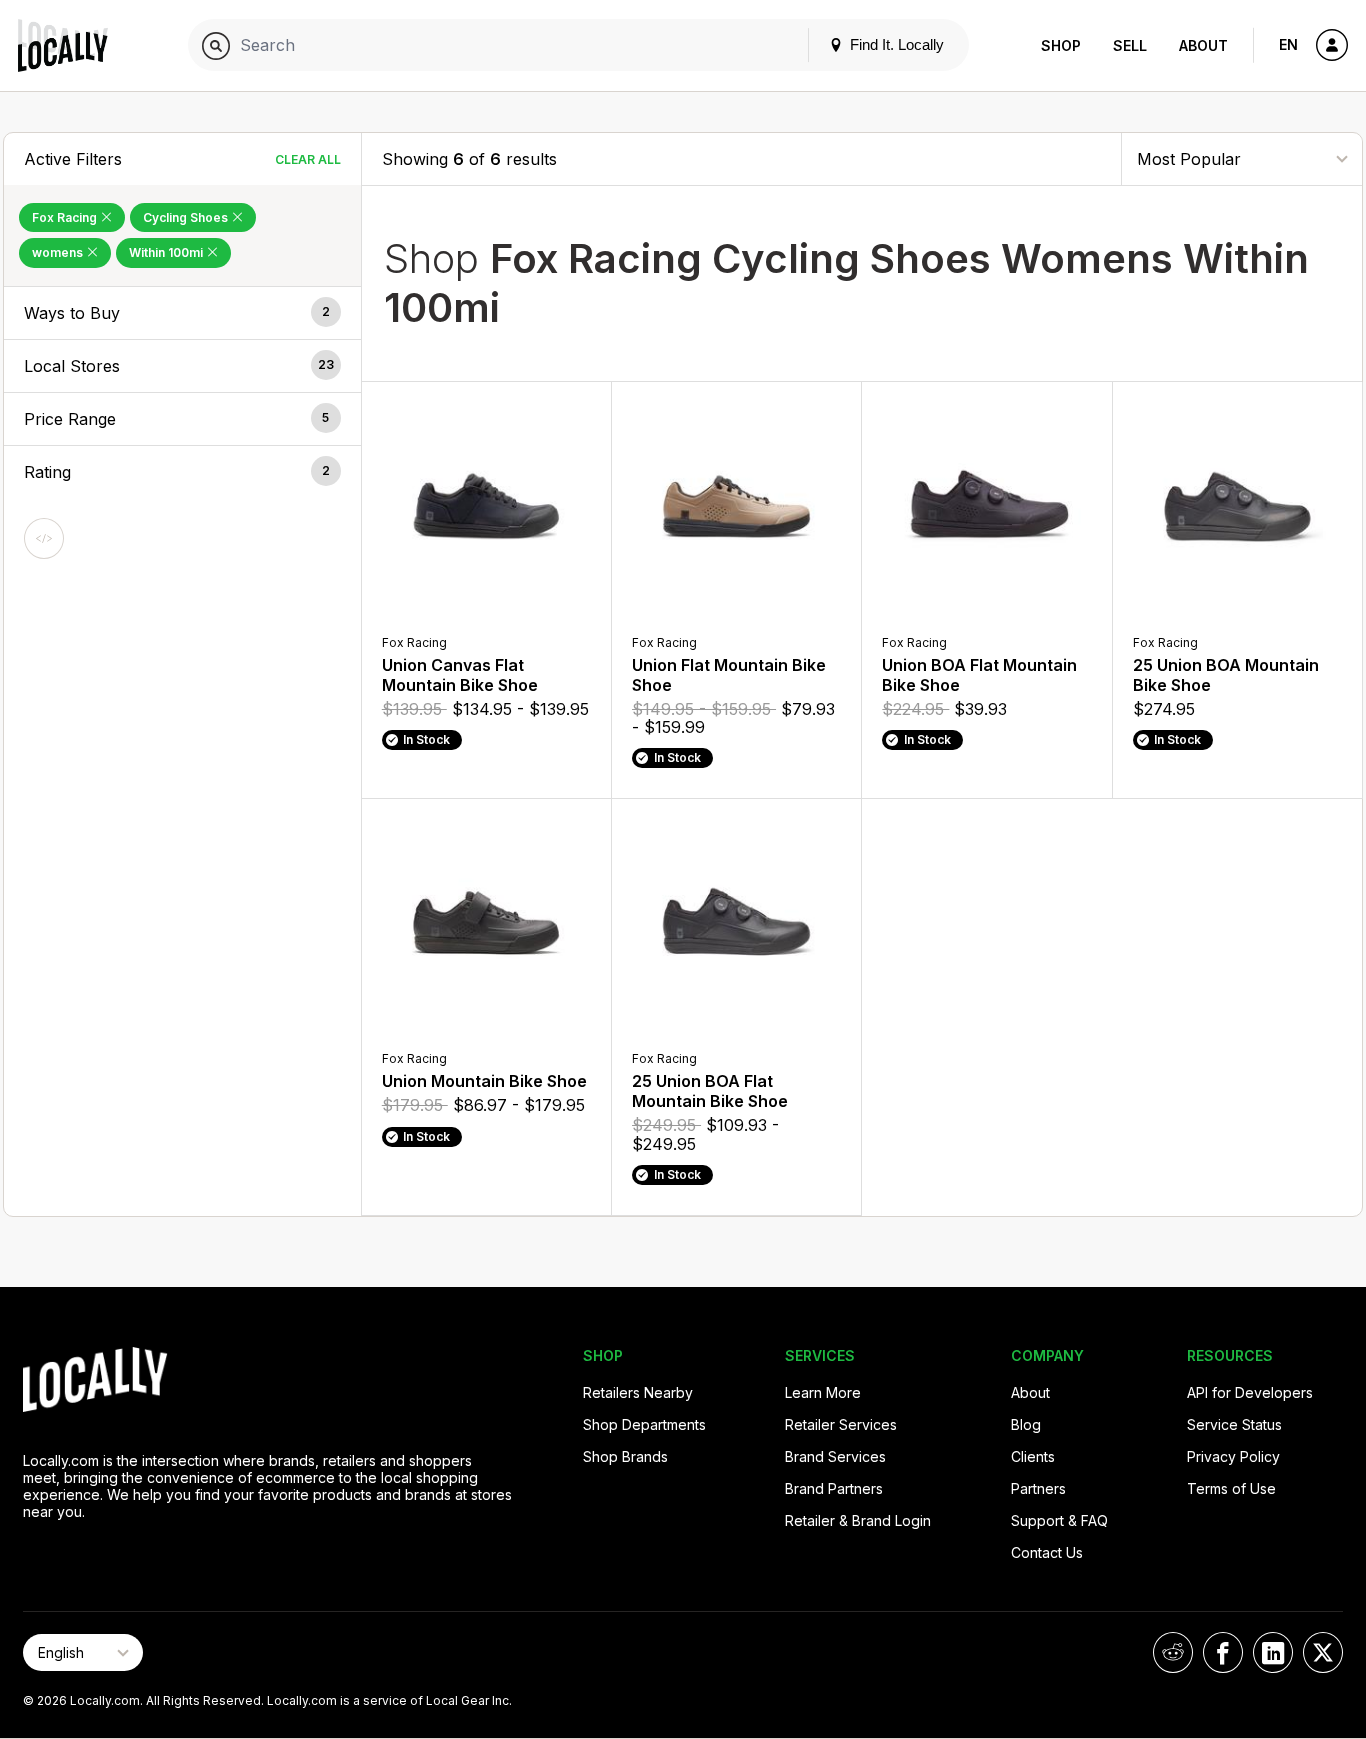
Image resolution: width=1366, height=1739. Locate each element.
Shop (1061, 45)
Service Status (1234, 1424)
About (1203, 45)
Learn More (823, 1392)
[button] (182, 313)
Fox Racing (66, 217)
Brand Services (835, 1456)
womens (59, 252)
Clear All (308, 159)
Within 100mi (167, 252)
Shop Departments (644, 1424)
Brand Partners (834, 1488)
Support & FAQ (1059, 1520)
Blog (1026, 1424)
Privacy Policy (1233, 1456)
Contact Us (1047, 1552)
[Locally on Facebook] (1223, 1652)
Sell (1130, 45)
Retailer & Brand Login (858, 1520)
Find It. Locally (895, 44)
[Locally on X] (1323, 1652)
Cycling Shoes (187, 217)
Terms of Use (1231, 1488)
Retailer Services (841, 1424)
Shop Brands (625, 1456)
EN (1288, 44)
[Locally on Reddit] (1173, 1652)
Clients (1033, 1456)
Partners (1038, 1488)
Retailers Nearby (638, 1392)
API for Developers (1250, 1392)
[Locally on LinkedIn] (1273, 1652)
